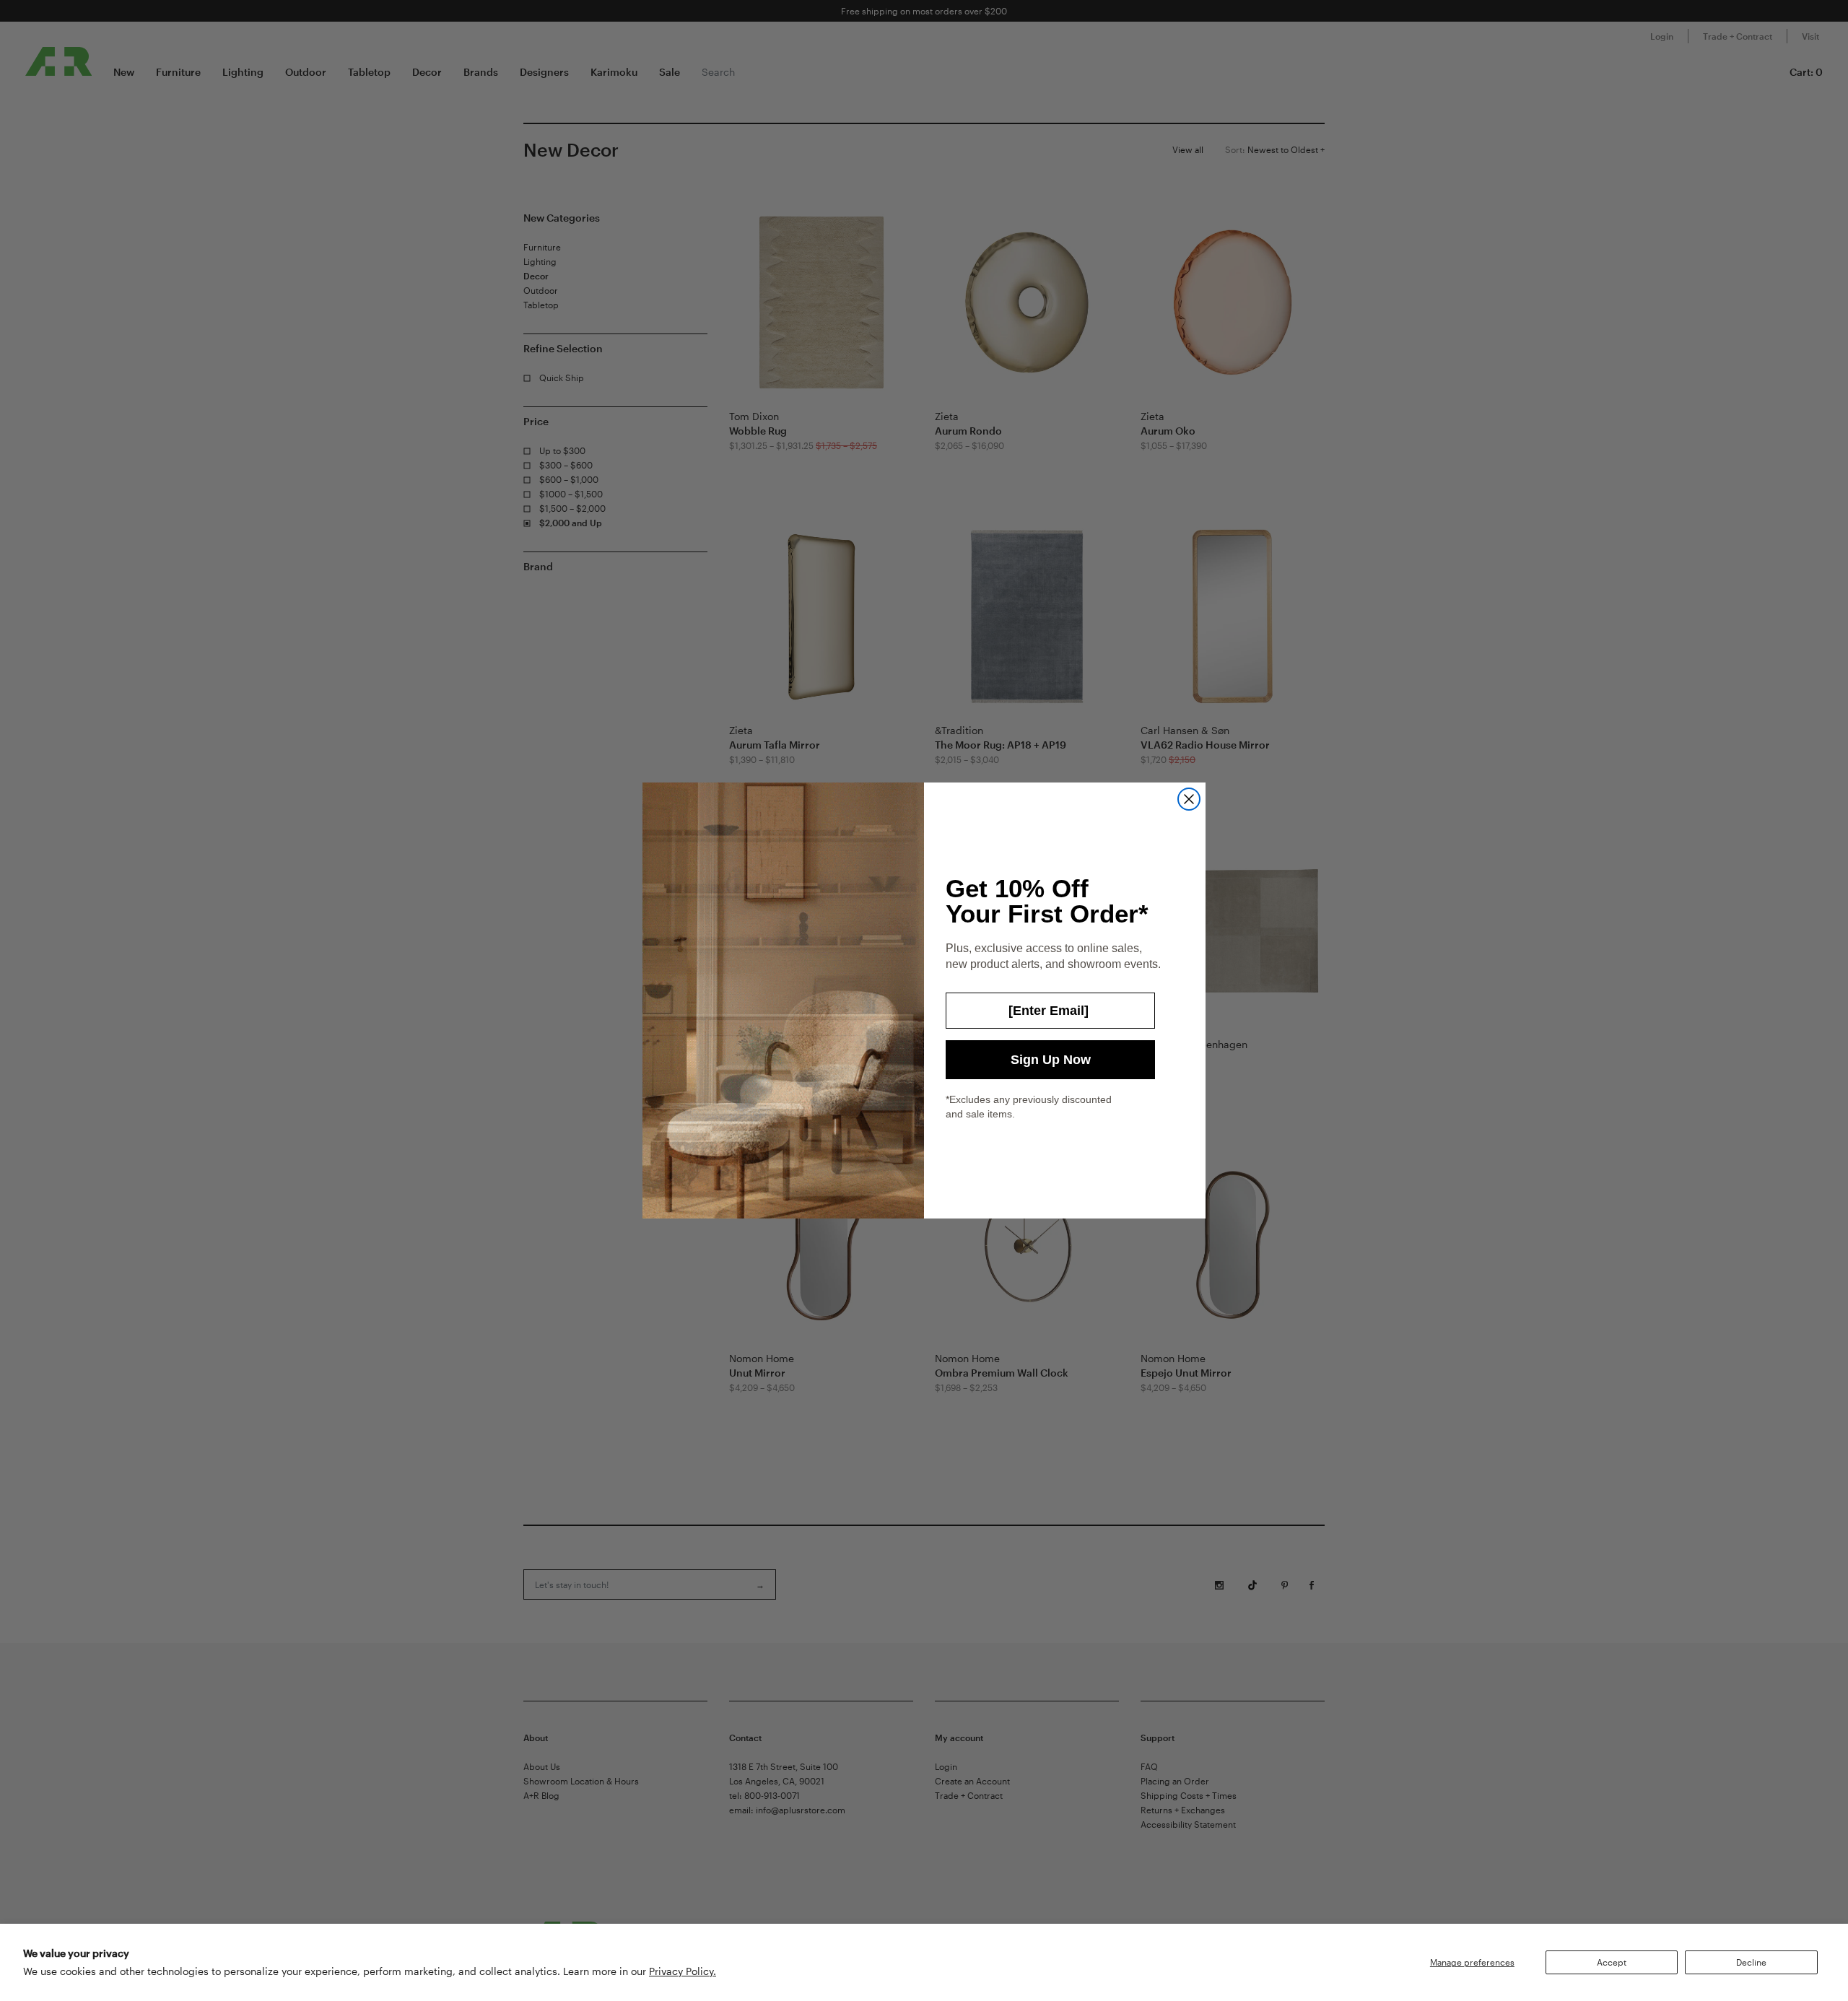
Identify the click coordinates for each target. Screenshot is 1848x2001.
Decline (1751, 1962)
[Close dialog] (1189, 799)
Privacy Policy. (683, 1971)
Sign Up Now (1051, 1060)
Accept (1612, 1962)
